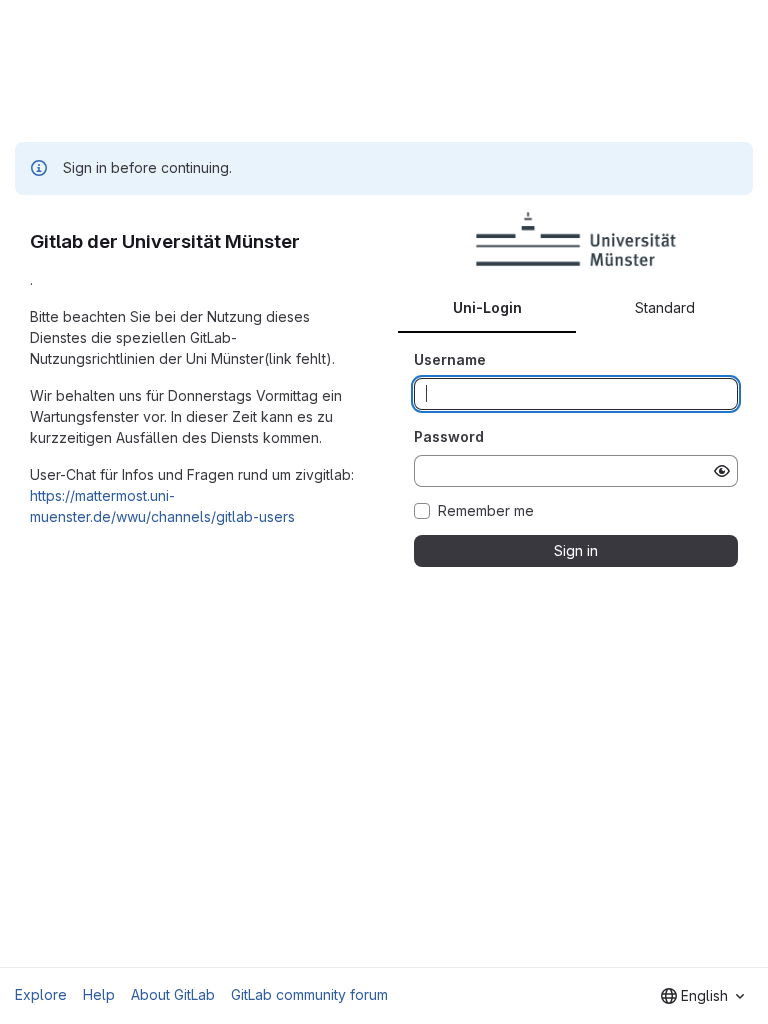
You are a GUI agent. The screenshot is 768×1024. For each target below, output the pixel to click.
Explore (41, 994)
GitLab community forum (309, 994)
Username (450, 359)
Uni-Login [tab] (487, 307)
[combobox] (702, 996)
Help (99, 994)
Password (449, 436)
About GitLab (173, 994)
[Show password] (722, 471)
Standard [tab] (665, 307)
